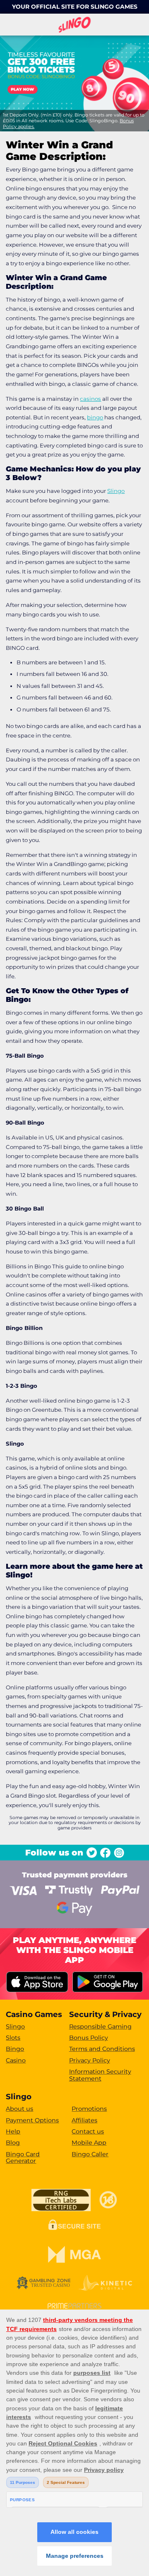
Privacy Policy (90, 2060)
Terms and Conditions (102, 2049)
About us (19, 2109)
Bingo (15, 2049)
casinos (90, 399)
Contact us (88, 2131)
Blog (13, 2143)
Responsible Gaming (100, 2027)
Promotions (89, 2109)
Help (13, 2131)
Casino (16, 2060)
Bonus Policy (89, 2038)
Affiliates (84, 2120)
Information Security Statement (100, 2075)
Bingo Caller (90, 2154)
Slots (13, 2038)
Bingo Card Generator (23, 2158)
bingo (95, 417)
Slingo (116, 491)
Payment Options (32, 2120)
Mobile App (89, 2143)
